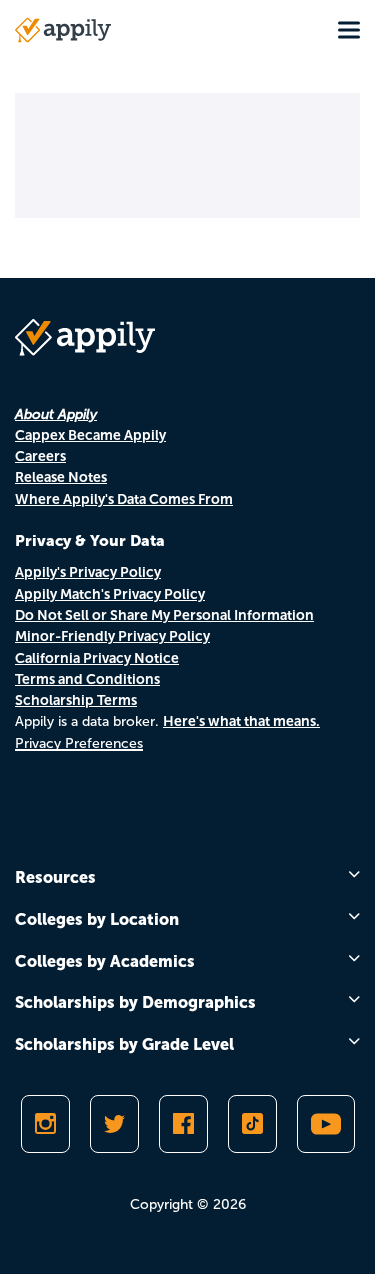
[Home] (63, 30)
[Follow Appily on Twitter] (114, 1124)
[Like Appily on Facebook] (183, 1124)
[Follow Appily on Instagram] (45, 1124)
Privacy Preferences (79, 743)
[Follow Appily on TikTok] (252, 1124)
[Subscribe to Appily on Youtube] (326, 1124)
